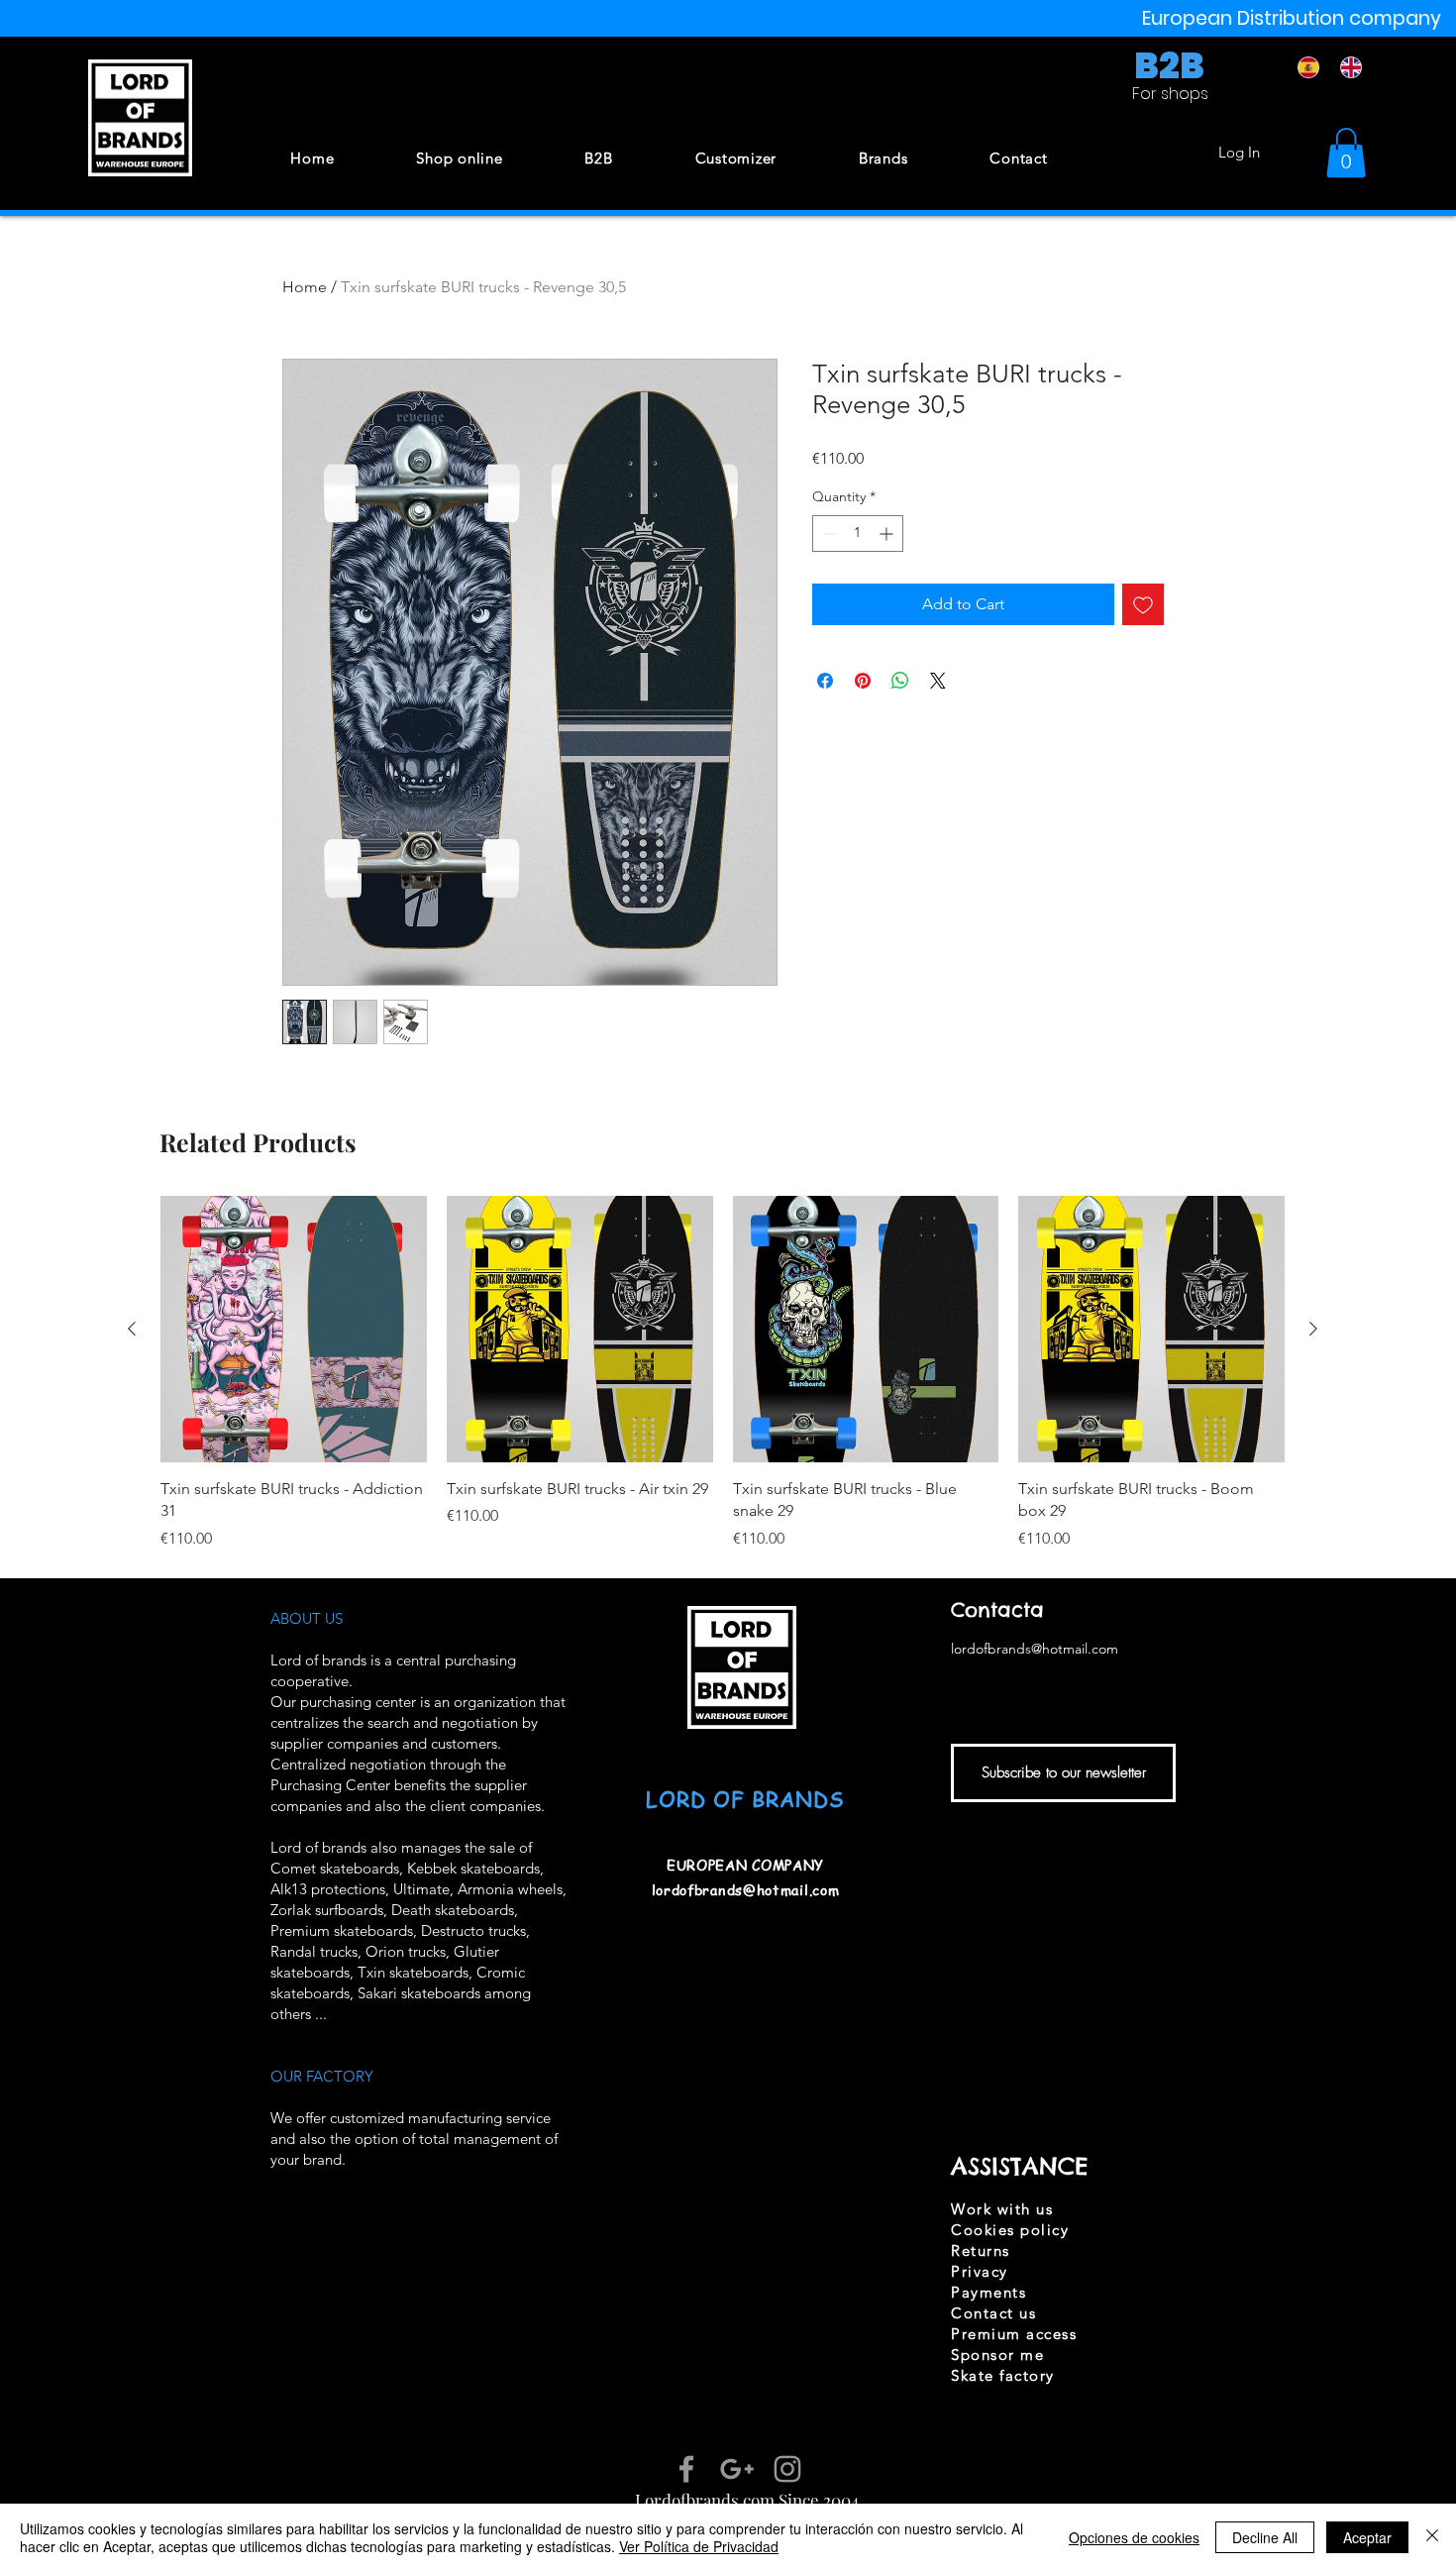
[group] (723, 1373)
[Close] (1432, 2537)
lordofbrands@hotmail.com (746, 1889)
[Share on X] (938, 681)
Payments (988, 2292)
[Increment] (888, 534)
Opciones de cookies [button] (1134, 2537)
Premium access (1014, 2334)
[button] (1346, 153)
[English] (1347, 67)
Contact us (993, 2313)
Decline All (1265, 2537)
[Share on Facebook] (825, 681)
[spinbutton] (858, 534)
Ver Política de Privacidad (699, 2546)
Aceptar (1367, 2537)
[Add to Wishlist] (1143, 604)
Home (305, 287)
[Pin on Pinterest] (863, 681)
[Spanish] (1304, 67)
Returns (981, 2250)
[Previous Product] (132, 1329)
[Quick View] (294, 1329)
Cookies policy (1010, 2230)
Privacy (980, 2271)
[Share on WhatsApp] (900, 681)
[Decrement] (828, 534)
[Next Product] (1313, 1329)
